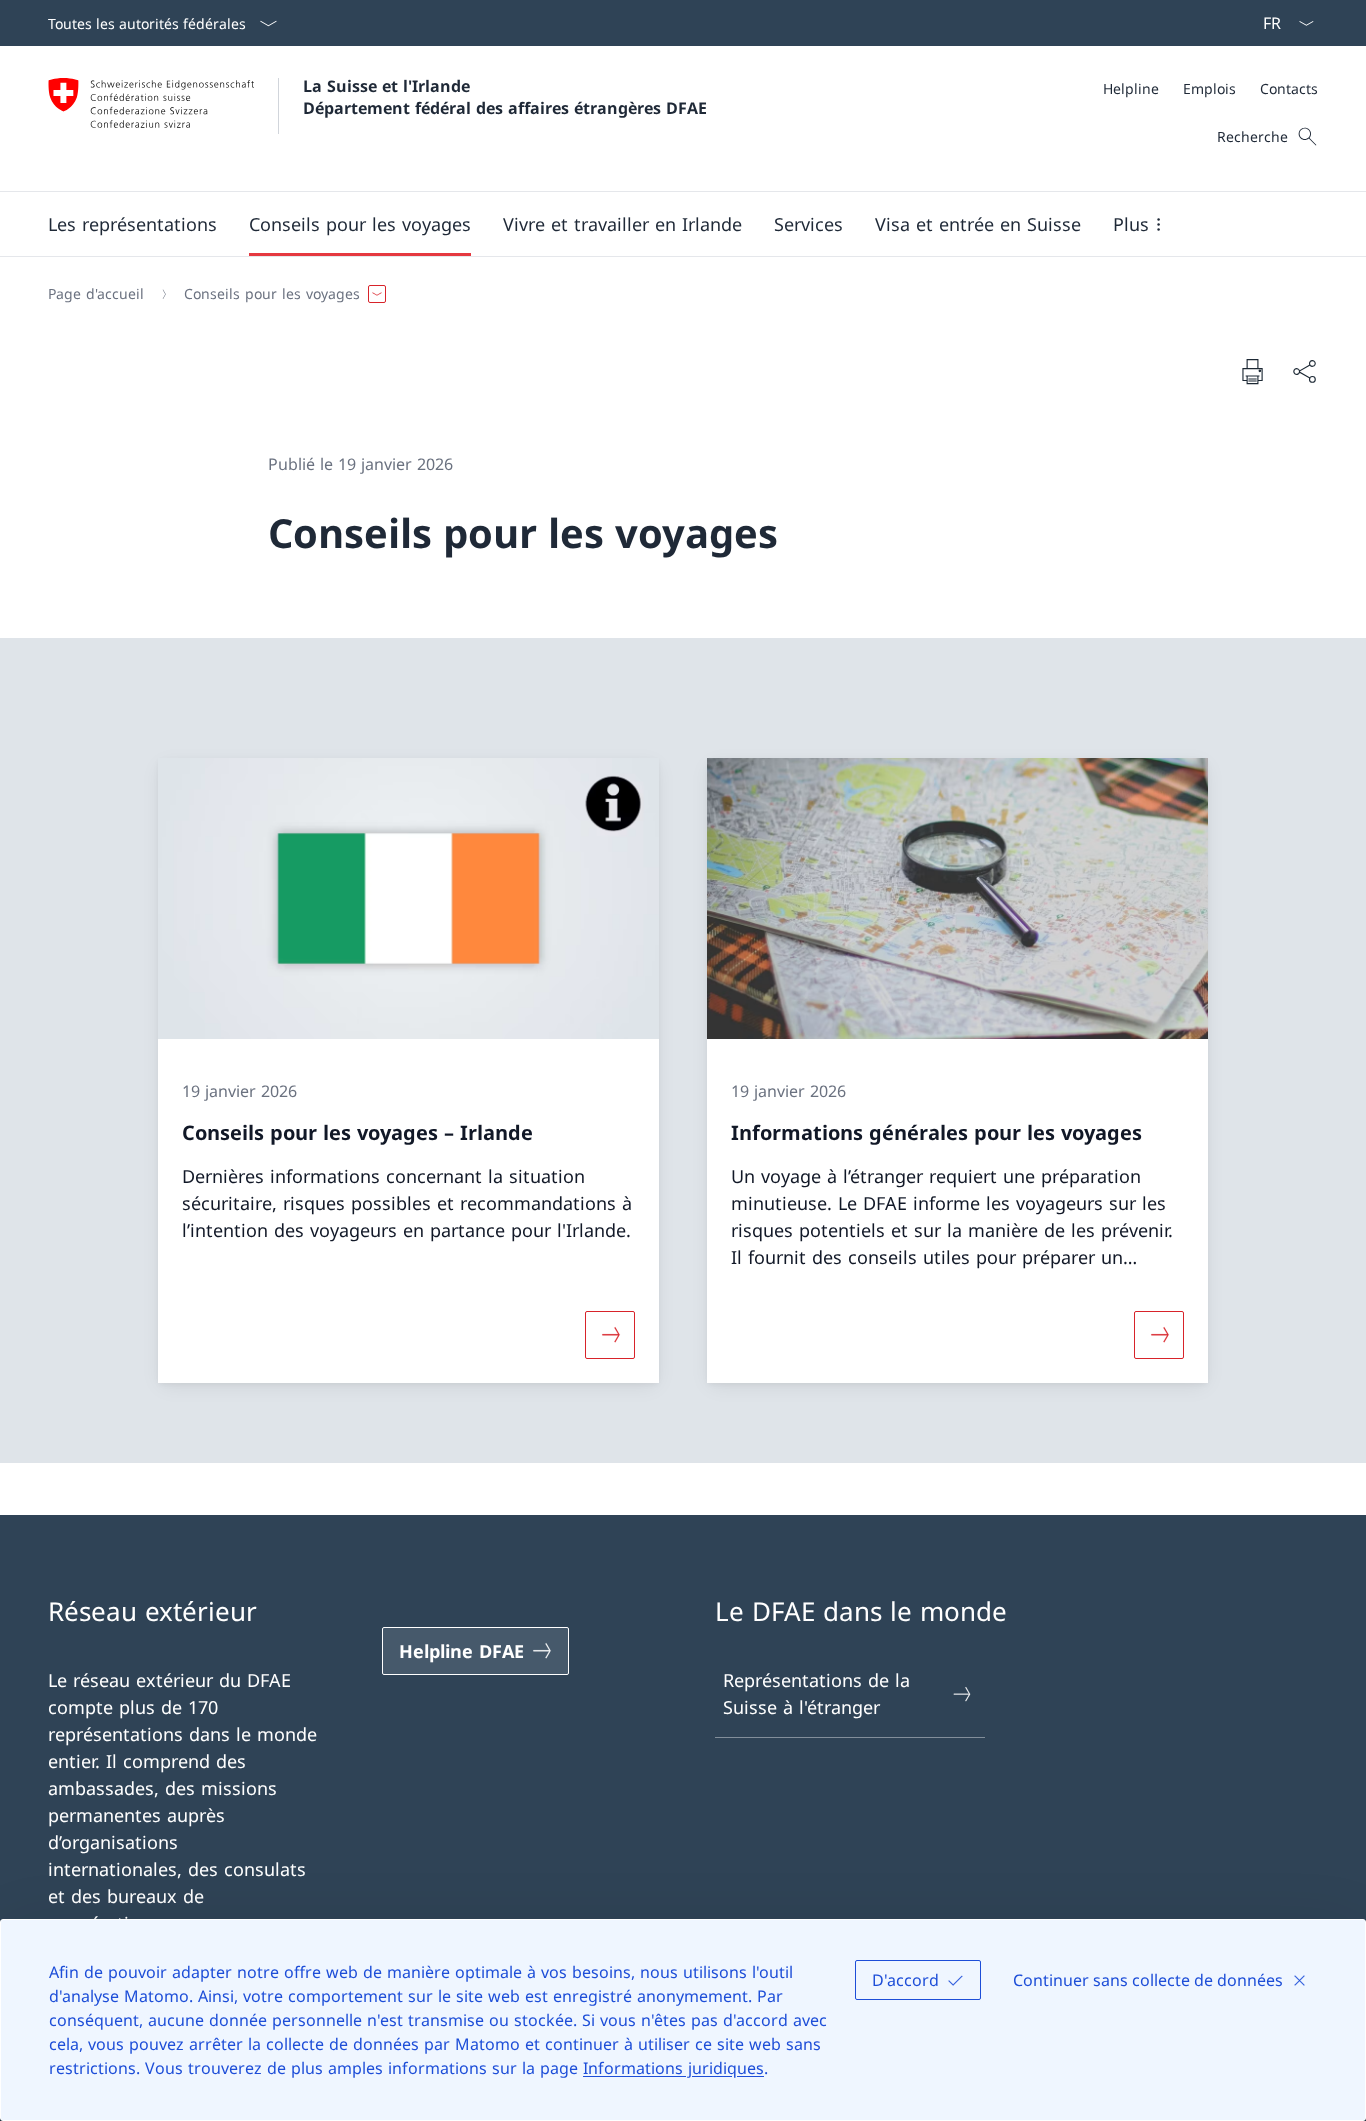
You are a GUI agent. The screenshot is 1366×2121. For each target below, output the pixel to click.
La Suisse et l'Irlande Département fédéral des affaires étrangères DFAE (505, 97)
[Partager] (1304, 371)
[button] (132, 224)
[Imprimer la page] (1252, 371)
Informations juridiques (673, 2068)
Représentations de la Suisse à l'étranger (816, 1693)
